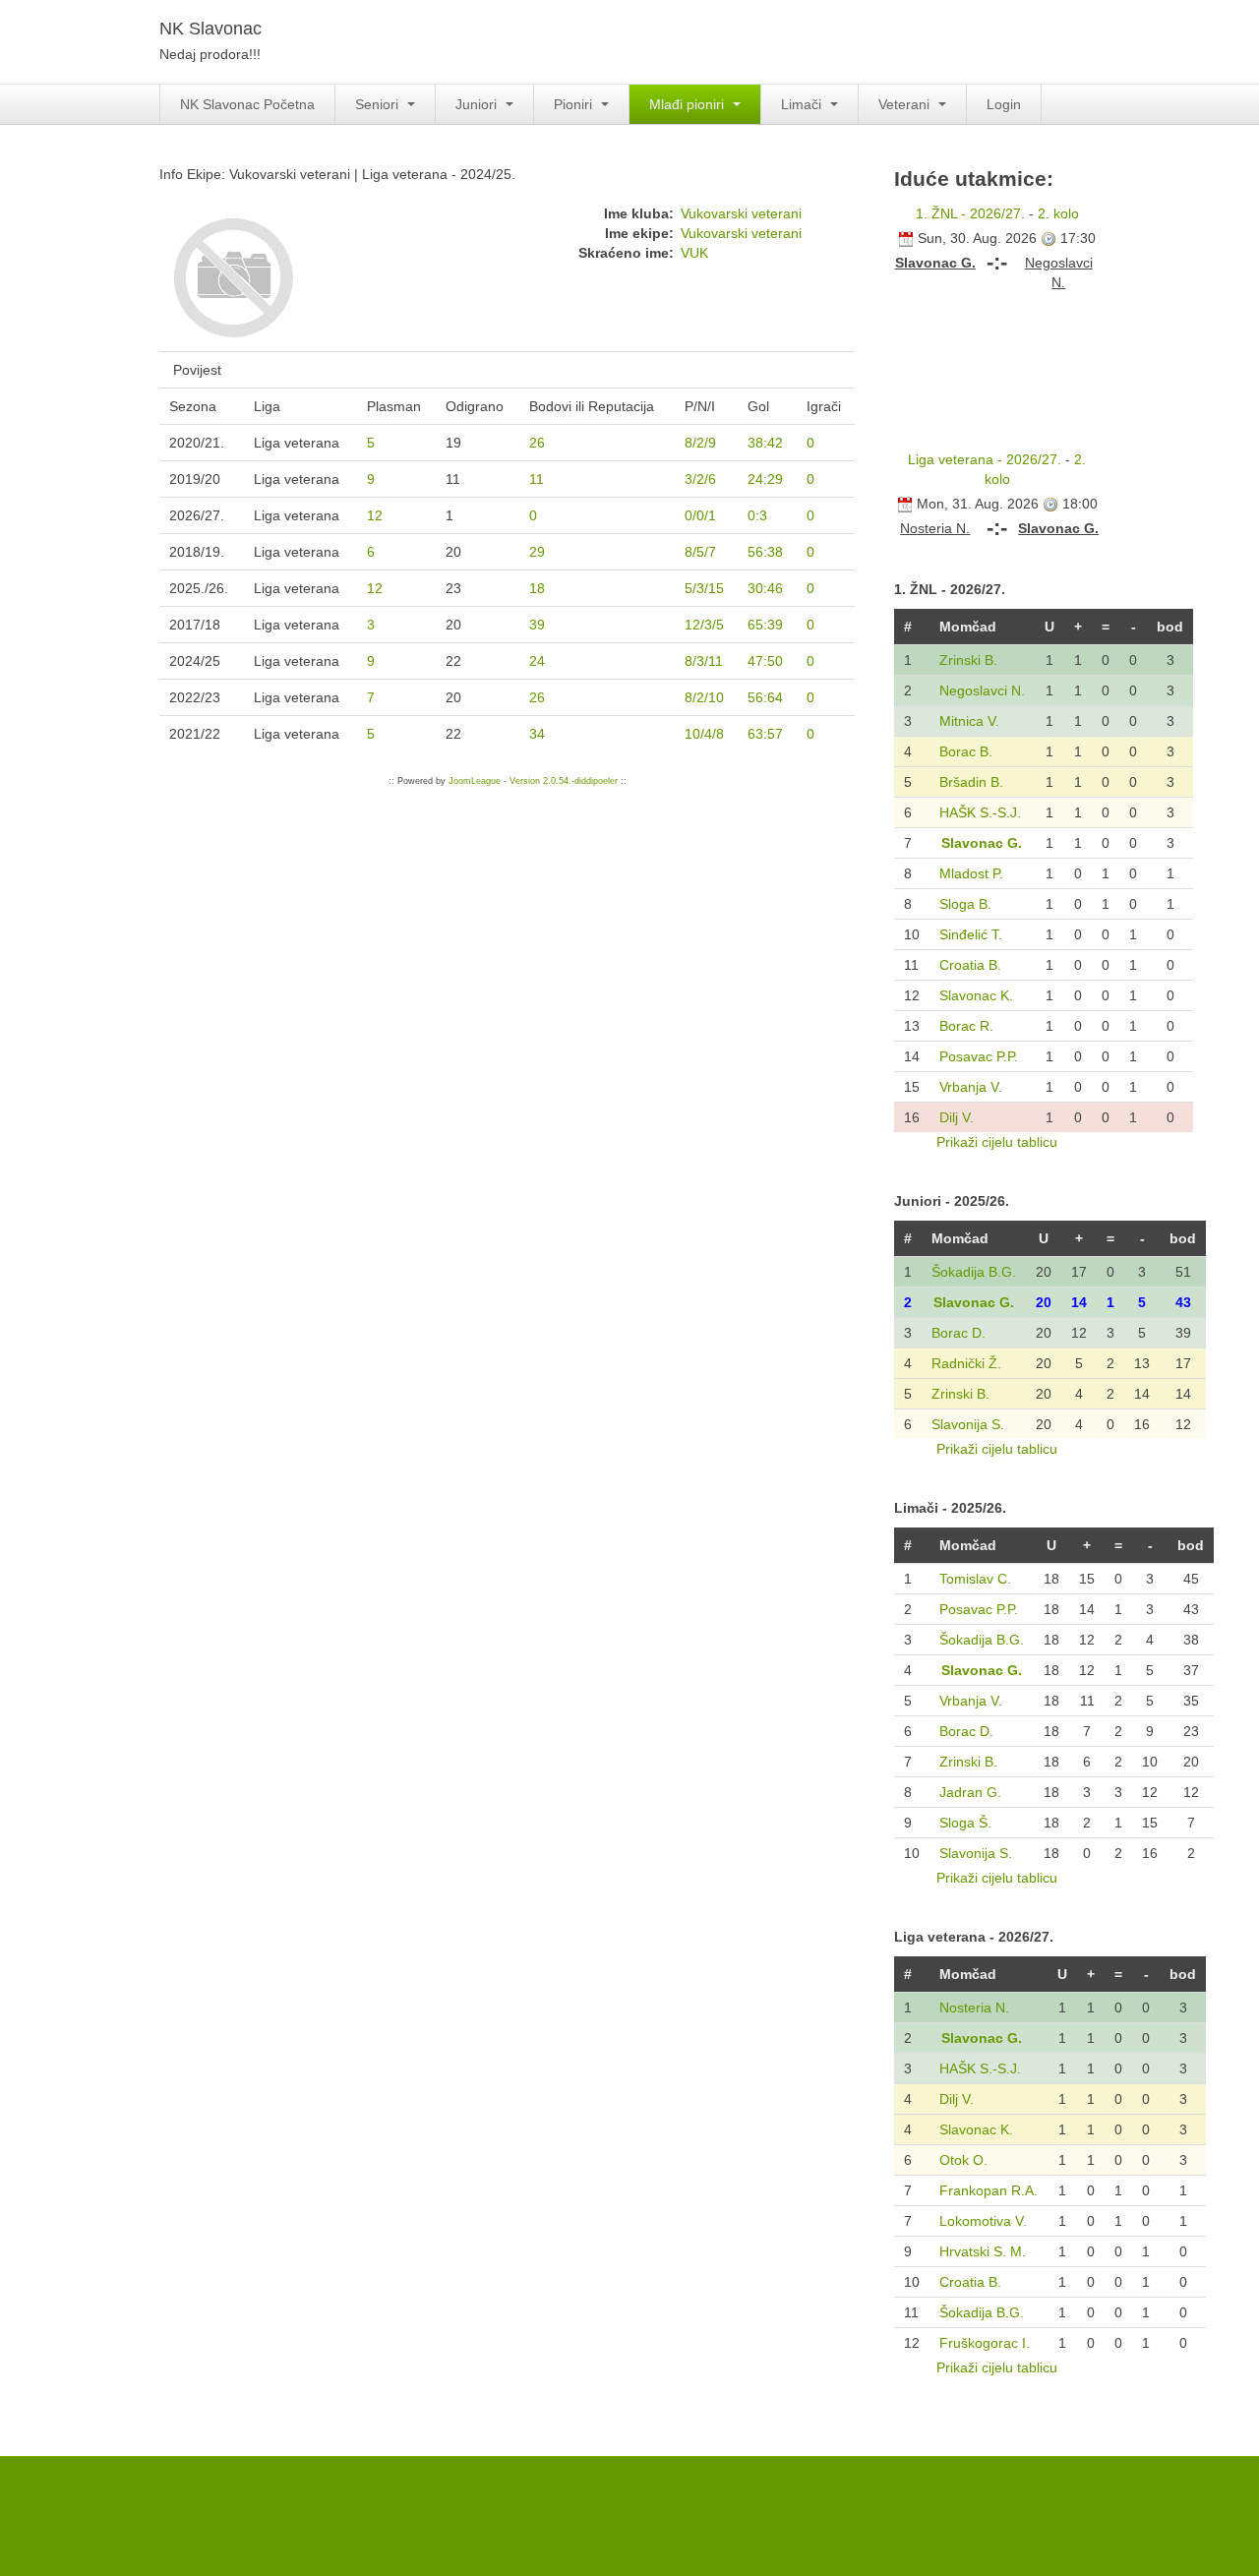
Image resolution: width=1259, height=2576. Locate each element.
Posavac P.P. (979, 1056)
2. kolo (1058, 213)
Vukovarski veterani (741, 213)
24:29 (765, 479)
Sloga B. (965, 904)
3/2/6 (700, 479)
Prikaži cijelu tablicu (997, 1142)
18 (537, 588)
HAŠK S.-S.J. (980, 812)
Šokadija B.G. (974, 1272)
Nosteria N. (974, 2007)
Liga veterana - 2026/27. (985, 459)
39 (537, 625)
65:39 (765, 625)
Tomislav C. (975, 1579)
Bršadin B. (971, 782)
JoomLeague (475, 781)
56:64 (765, 697)
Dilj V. (957, 1117)
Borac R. (966, 1026)
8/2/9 (700, 443)
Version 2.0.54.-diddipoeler (564, 781)
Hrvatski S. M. (983, 2251)
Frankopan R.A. (989, 2190)
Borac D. (959, 1333)
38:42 (765, 443)
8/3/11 (704, 661)
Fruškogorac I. (985, 2343)
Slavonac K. (976, 995)
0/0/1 (700, 515)
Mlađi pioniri (689, 104)
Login (1004, 104)
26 (537, 443)
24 (537, 661)
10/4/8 (704, 734)
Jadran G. (970, 1792)
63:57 (765, 734)
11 (537, 479)
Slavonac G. (982, 843)
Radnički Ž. (966, 1363)
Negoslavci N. (982, 690)
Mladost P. (971, 873)
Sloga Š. (965, 1823)
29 (537, 552)
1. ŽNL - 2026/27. (970, 213)
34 (537, 734)
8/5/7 (700, 552)
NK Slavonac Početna (247, 104)
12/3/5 (704, 625)
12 (375, 515)
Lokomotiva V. (983, 2221)
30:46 (765, 588)
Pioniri (575, 104)
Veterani (906, 104)
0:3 (757, 515)
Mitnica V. (969, 721)
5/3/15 (704, 588)
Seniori (379, 104)
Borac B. (966, 751)
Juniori (478, 104)
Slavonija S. (968, 1424)
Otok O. (963, 2160)
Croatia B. (970, 965)
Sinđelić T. (971, 934)
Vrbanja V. (971, 1087)
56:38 (765, 552)
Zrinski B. (968, 660)
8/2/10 (704, 697)
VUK (694, 253)
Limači (803, 104)
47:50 (765, 661)
